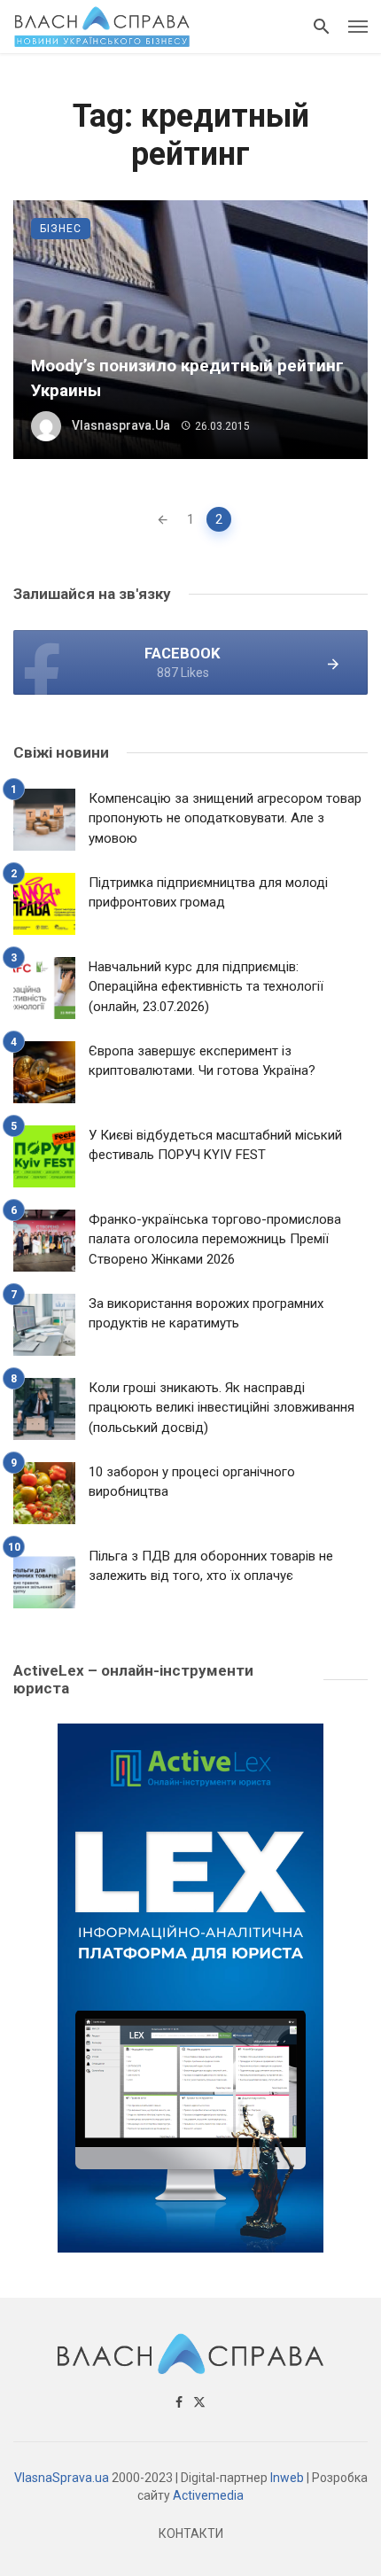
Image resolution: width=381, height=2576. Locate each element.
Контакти (191, 2533)
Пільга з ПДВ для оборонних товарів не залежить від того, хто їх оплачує (211, 1566)
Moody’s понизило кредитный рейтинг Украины (187, 378)
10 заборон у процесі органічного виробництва (192, 1482)
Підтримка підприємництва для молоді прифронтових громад (208, 893)
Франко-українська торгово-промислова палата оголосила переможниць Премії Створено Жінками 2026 (215, 1239)
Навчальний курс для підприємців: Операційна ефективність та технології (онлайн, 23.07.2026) (206, 987)
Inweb (287, 2478)
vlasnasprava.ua (121, 425)
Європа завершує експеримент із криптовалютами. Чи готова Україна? (202, 1061)
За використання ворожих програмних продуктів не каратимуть (206, 1314)
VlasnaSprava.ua (62, 2478)
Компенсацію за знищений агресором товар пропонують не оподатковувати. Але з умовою (225, 818)
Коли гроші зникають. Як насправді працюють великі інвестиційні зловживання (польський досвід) (222, 1408)
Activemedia (208, 2495)
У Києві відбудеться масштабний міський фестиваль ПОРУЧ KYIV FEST (215, 1145)
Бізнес (61, 229)
